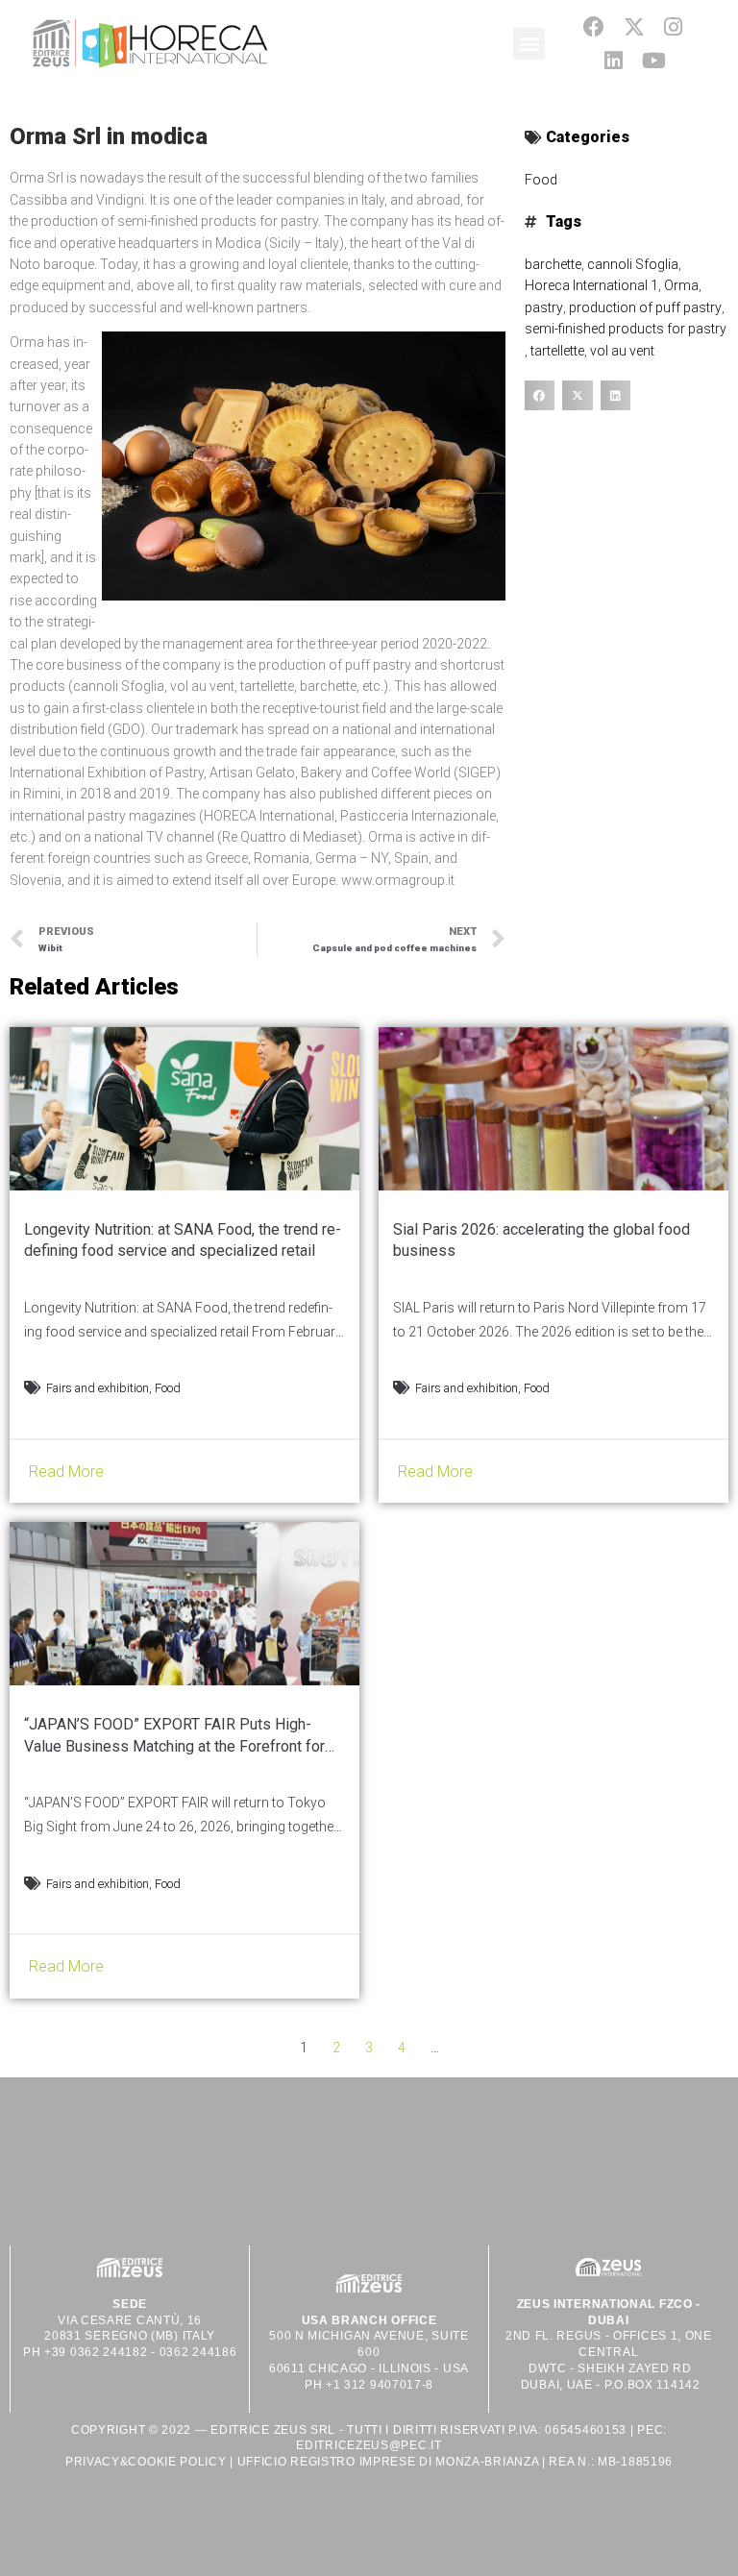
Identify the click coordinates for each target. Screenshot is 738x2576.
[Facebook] (594, 26)
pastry (544, 307)
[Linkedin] (614, 60)
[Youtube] (654, 60)
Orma (681, 285)
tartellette (557, 351)
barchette (553, 264)
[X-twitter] (634, 26)
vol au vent (622, 351)
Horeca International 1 (591, 285)
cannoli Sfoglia (633, 264)
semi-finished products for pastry (626, 329)
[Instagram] (673, 26)
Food (541, 180)
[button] (529, 44)
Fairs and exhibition (98, 1388)
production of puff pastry (645, 307)
